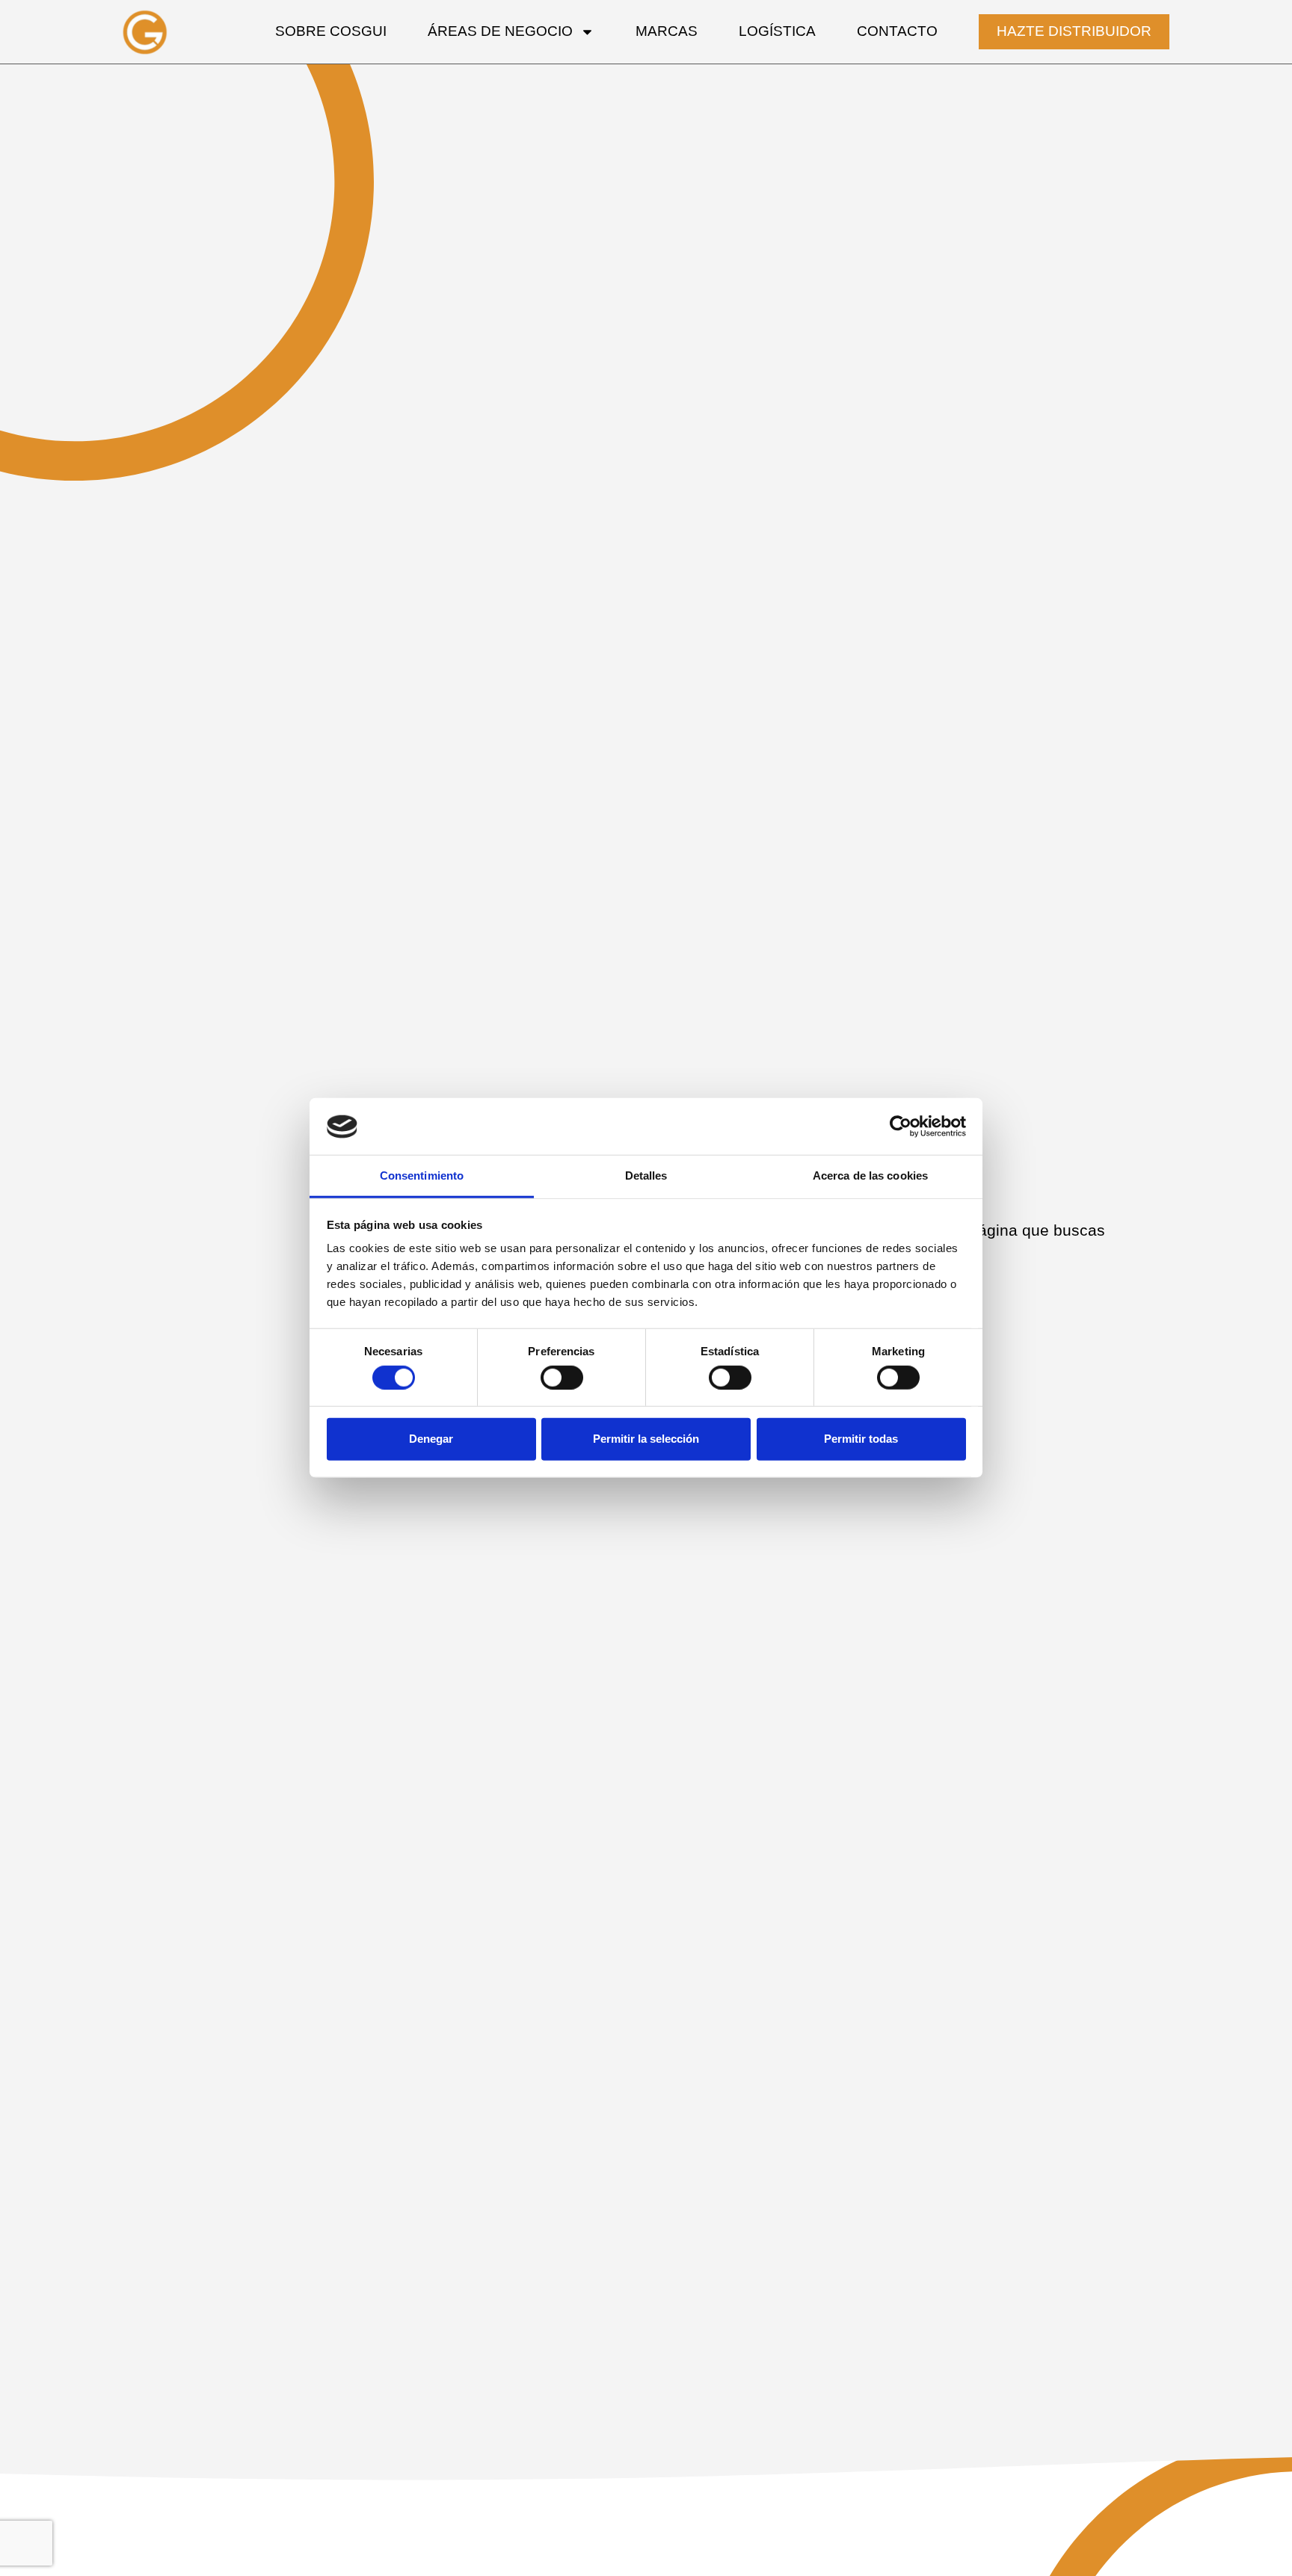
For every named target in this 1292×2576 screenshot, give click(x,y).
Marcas (667, 31)
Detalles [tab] (646, 1176)
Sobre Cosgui (331, 31)
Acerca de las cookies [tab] (870, 1176)
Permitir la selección (646, 1439)
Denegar (431, 1439)
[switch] (562, 1378)
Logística (777, 31)
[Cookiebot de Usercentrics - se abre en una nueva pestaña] (901, 1127)
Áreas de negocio (500, 31)
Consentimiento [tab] (422, 1176)
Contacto (897, 31)
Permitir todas (861, 1439)
